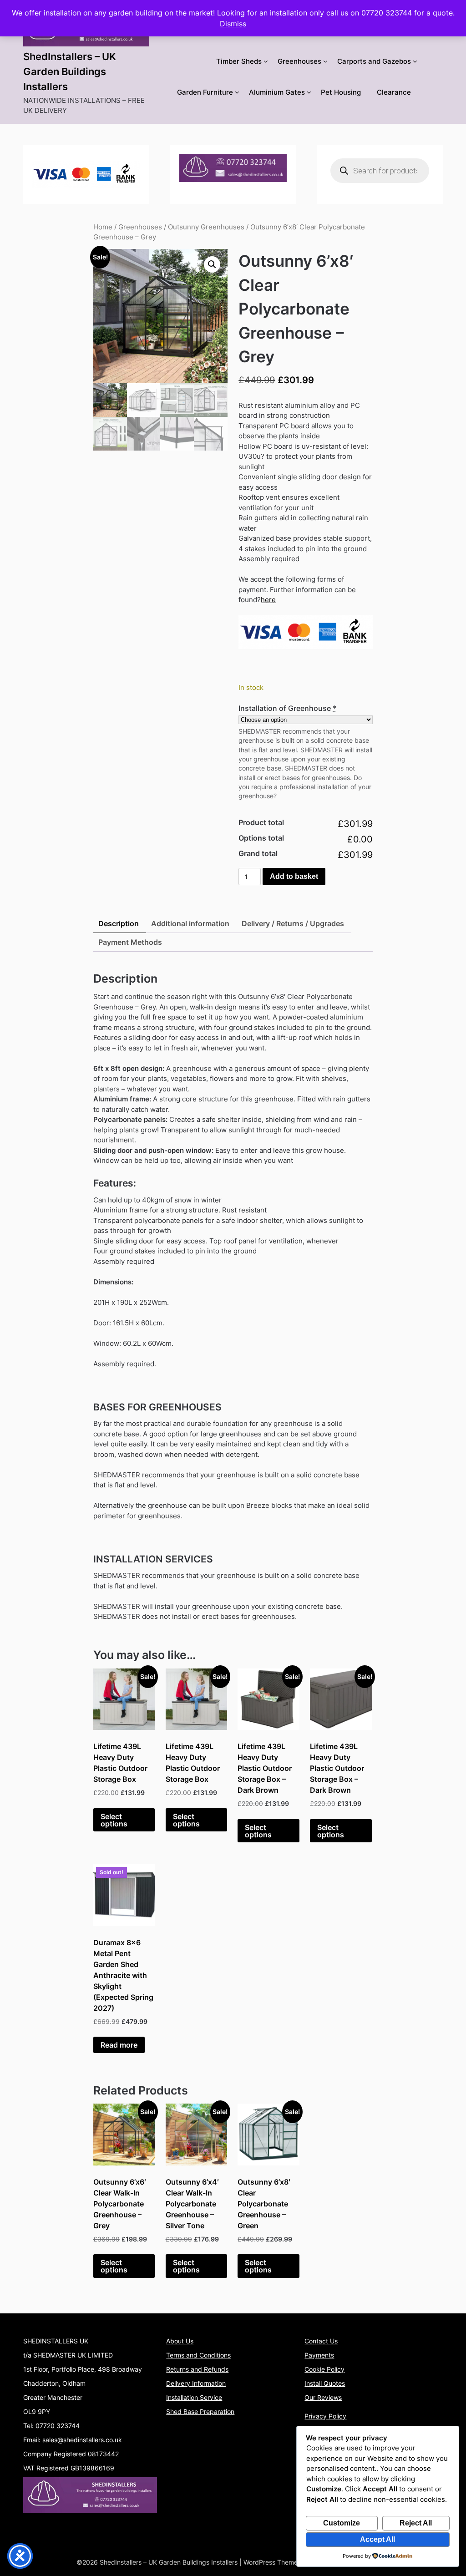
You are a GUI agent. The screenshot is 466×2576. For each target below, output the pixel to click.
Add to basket (294, 876)
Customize (342, 2523)
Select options (114, 1820)
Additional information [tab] (190, 923)
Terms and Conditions (198, 2355)
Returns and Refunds (197, 2369)
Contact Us (321, 2341)
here (268, 600)
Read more (119, 2045)
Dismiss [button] (233, 24)
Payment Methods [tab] (130, 942)
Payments (319, 2355)
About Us (180, 2341)
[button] (212, 264)
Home (103, 227)
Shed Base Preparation (200, 2411)
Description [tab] (119, 923)
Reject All (416, 2523)
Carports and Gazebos (374, 61)
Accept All (377, 2539)
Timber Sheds (239, 61)
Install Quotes (325, 2383)
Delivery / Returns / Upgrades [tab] (293, 923)
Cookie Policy (324, 2369)
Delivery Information (196, 2383)
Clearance (394, 92)
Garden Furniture (205, 92)
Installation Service (194, 2397)
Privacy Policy (325, 2416)
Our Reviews (323, 2397)
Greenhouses (299, 61)
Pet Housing (341, 92)
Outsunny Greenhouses (206, 227)
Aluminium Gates (277, 92)
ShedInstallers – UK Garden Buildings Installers (70, 71)
